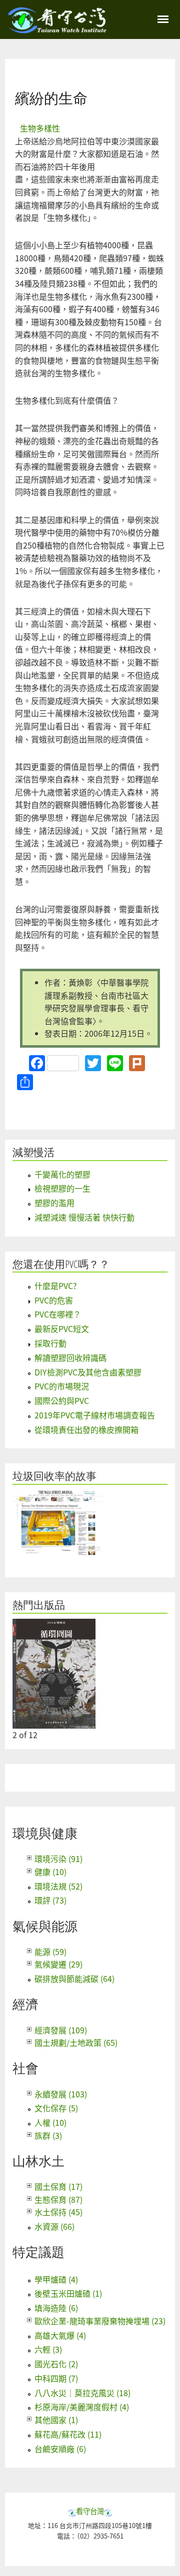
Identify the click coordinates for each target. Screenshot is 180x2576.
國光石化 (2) (56, 2364)
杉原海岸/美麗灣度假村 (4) (82, 2407)
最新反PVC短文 (62, 1328)
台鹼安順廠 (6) (60, 2449)
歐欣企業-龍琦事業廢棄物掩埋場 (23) (100, 2321)
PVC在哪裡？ (58, 1314)
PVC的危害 (54, 1300)
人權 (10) (50, 2122)
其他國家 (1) (56, 2420)
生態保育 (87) (58, 2199)
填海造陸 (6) (56, 2308)
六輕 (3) (48, 2349)
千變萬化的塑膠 (62, 1174)
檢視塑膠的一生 (62, 1188)
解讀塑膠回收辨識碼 (70, 1357)
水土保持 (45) (58, 2212)
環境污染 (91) (58, 1859)
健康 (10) (50, 1872)
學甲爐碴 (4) (56, 2279)
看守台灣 (90, 2511)
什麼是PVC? (56, 1286)
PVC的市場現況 (62, 1386)
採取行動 (50, 1343)
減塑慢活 (33, 1152)
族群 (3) (48, 2135)
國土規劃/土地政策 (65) (76, 2042)
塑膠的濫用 (54, 1203)
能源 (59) (50, 1951)
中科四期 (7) (56, 2378)
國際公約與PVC (62, 1400)
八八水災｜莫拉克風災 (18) (82, 2393)
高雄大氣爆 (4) (60, 2335)
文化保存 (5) (56, 2108)
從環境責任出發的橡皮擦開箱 (86, 1429)
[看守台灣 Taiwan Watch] (57, 28)
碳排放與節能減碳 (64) (74, 1978)
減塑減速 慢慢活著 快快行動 (84, 1217)
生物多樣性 (40, 128)
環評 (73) (50, 1900)
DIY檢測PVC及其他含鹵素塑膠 (88, 1372)
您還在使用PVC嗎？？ (61, 1264)
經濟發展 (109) (61, 2030)
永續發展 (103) (61, 2094)
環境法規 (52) (58, 1886)
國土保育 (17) (58, 2186)
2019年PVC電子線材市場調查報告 (95, 1415)
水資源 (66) (54, 2226)
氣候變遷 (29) (58, 1964)
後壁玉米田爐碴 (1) (68, 2293)
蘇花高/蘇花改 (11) (68, 2434)
